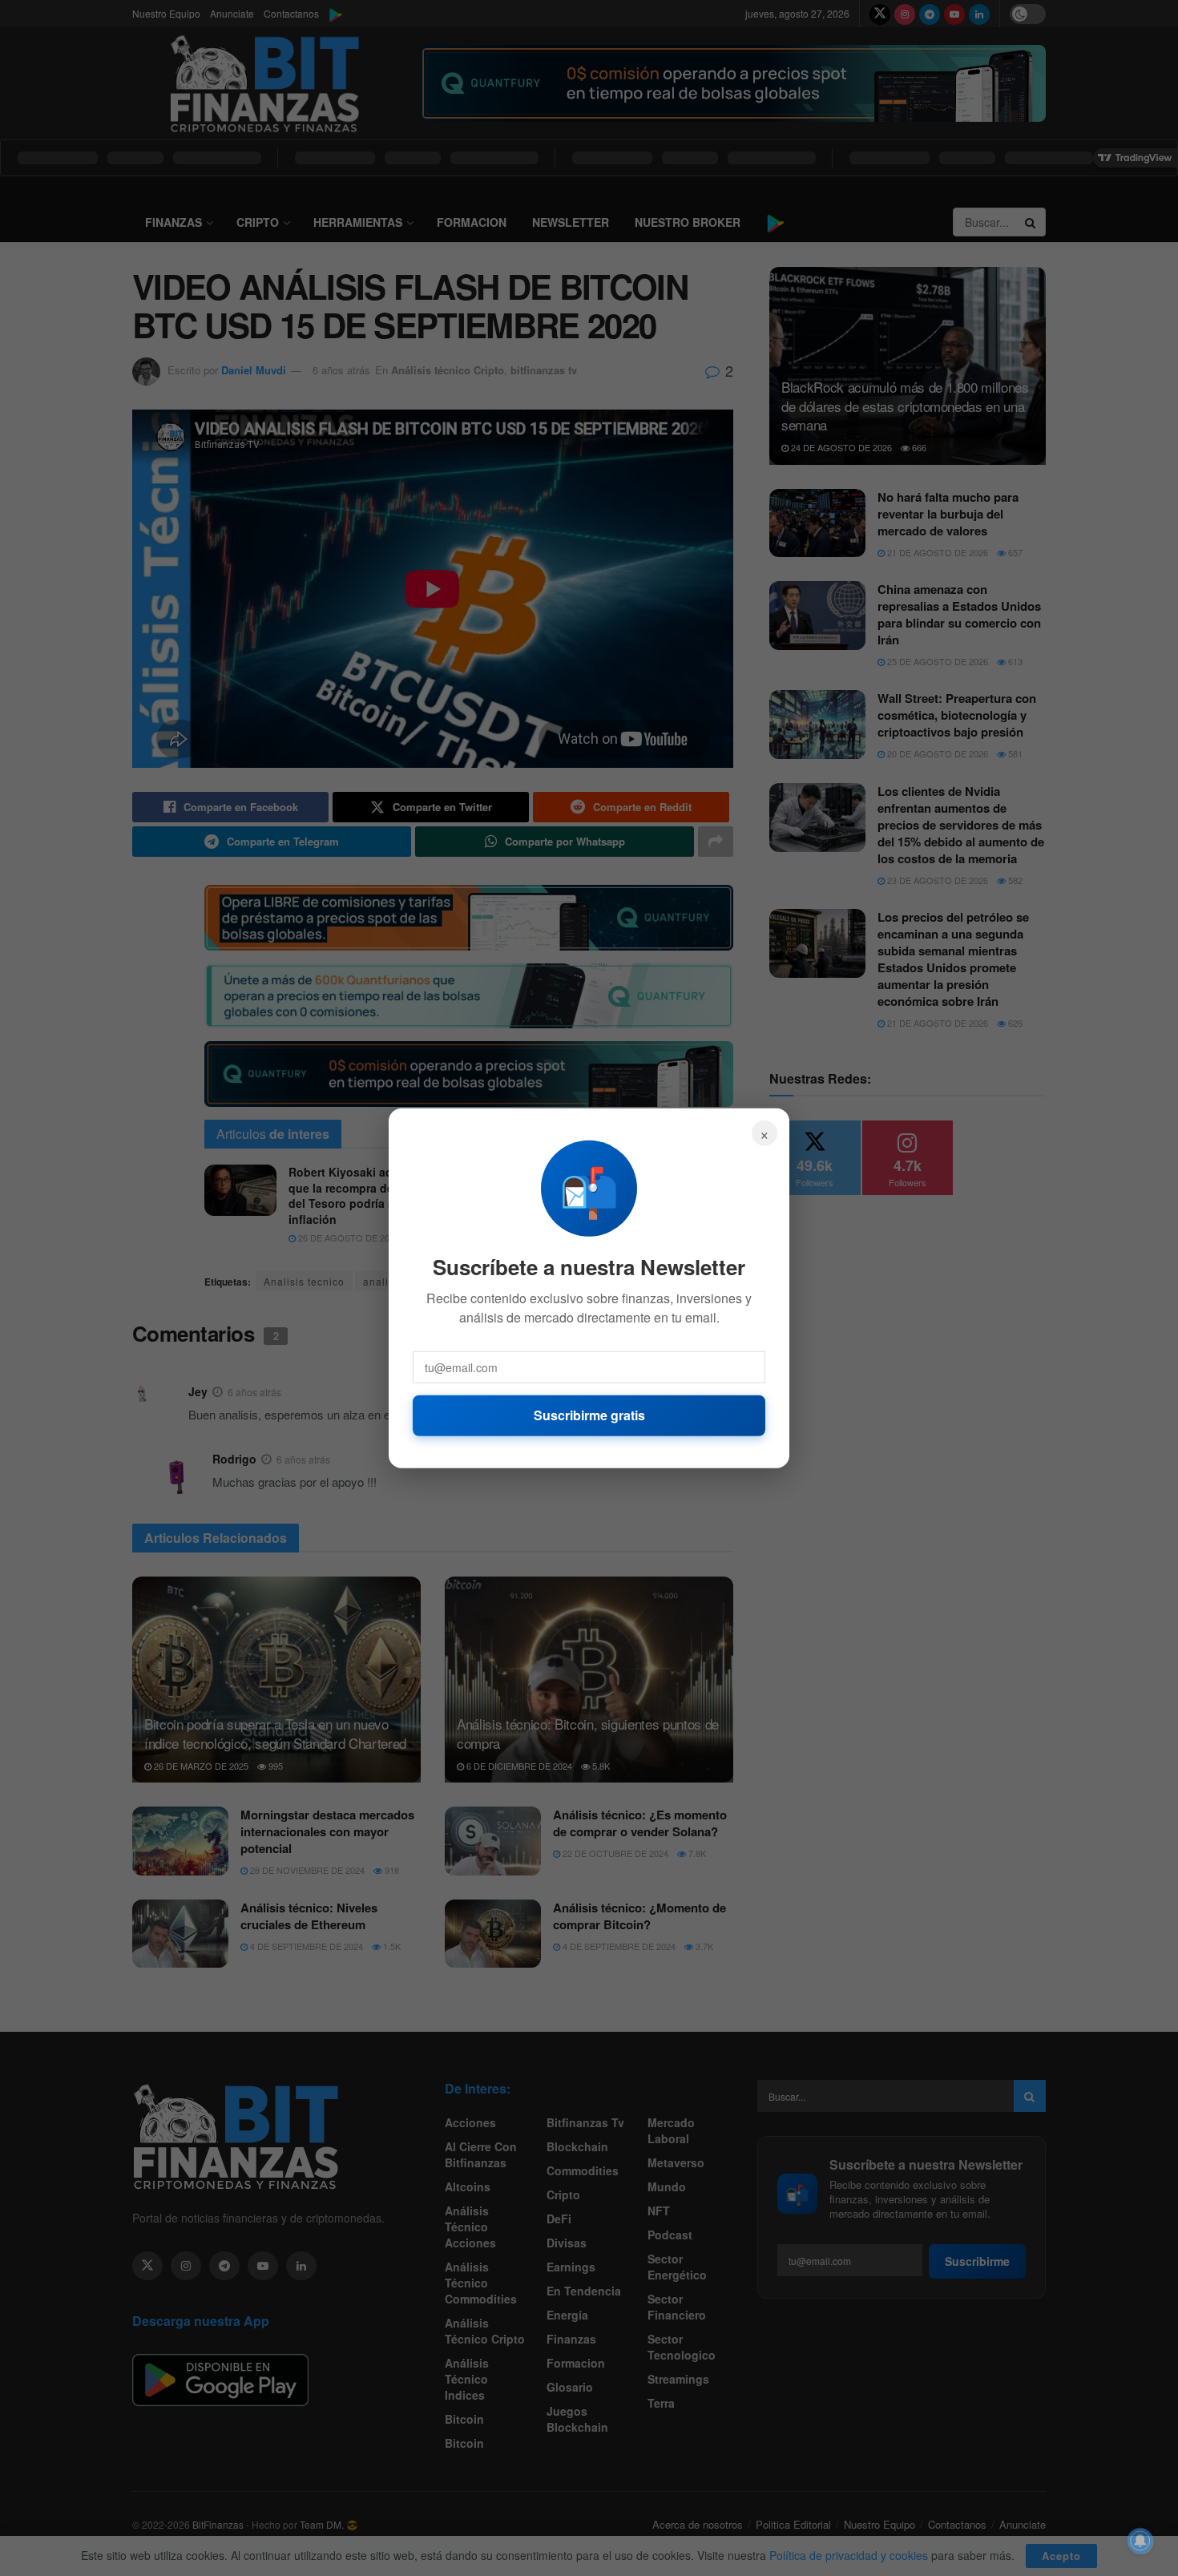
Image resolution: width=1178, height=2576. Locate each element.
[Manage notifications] (1140, 2541)
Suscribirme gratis (589, 1415)
